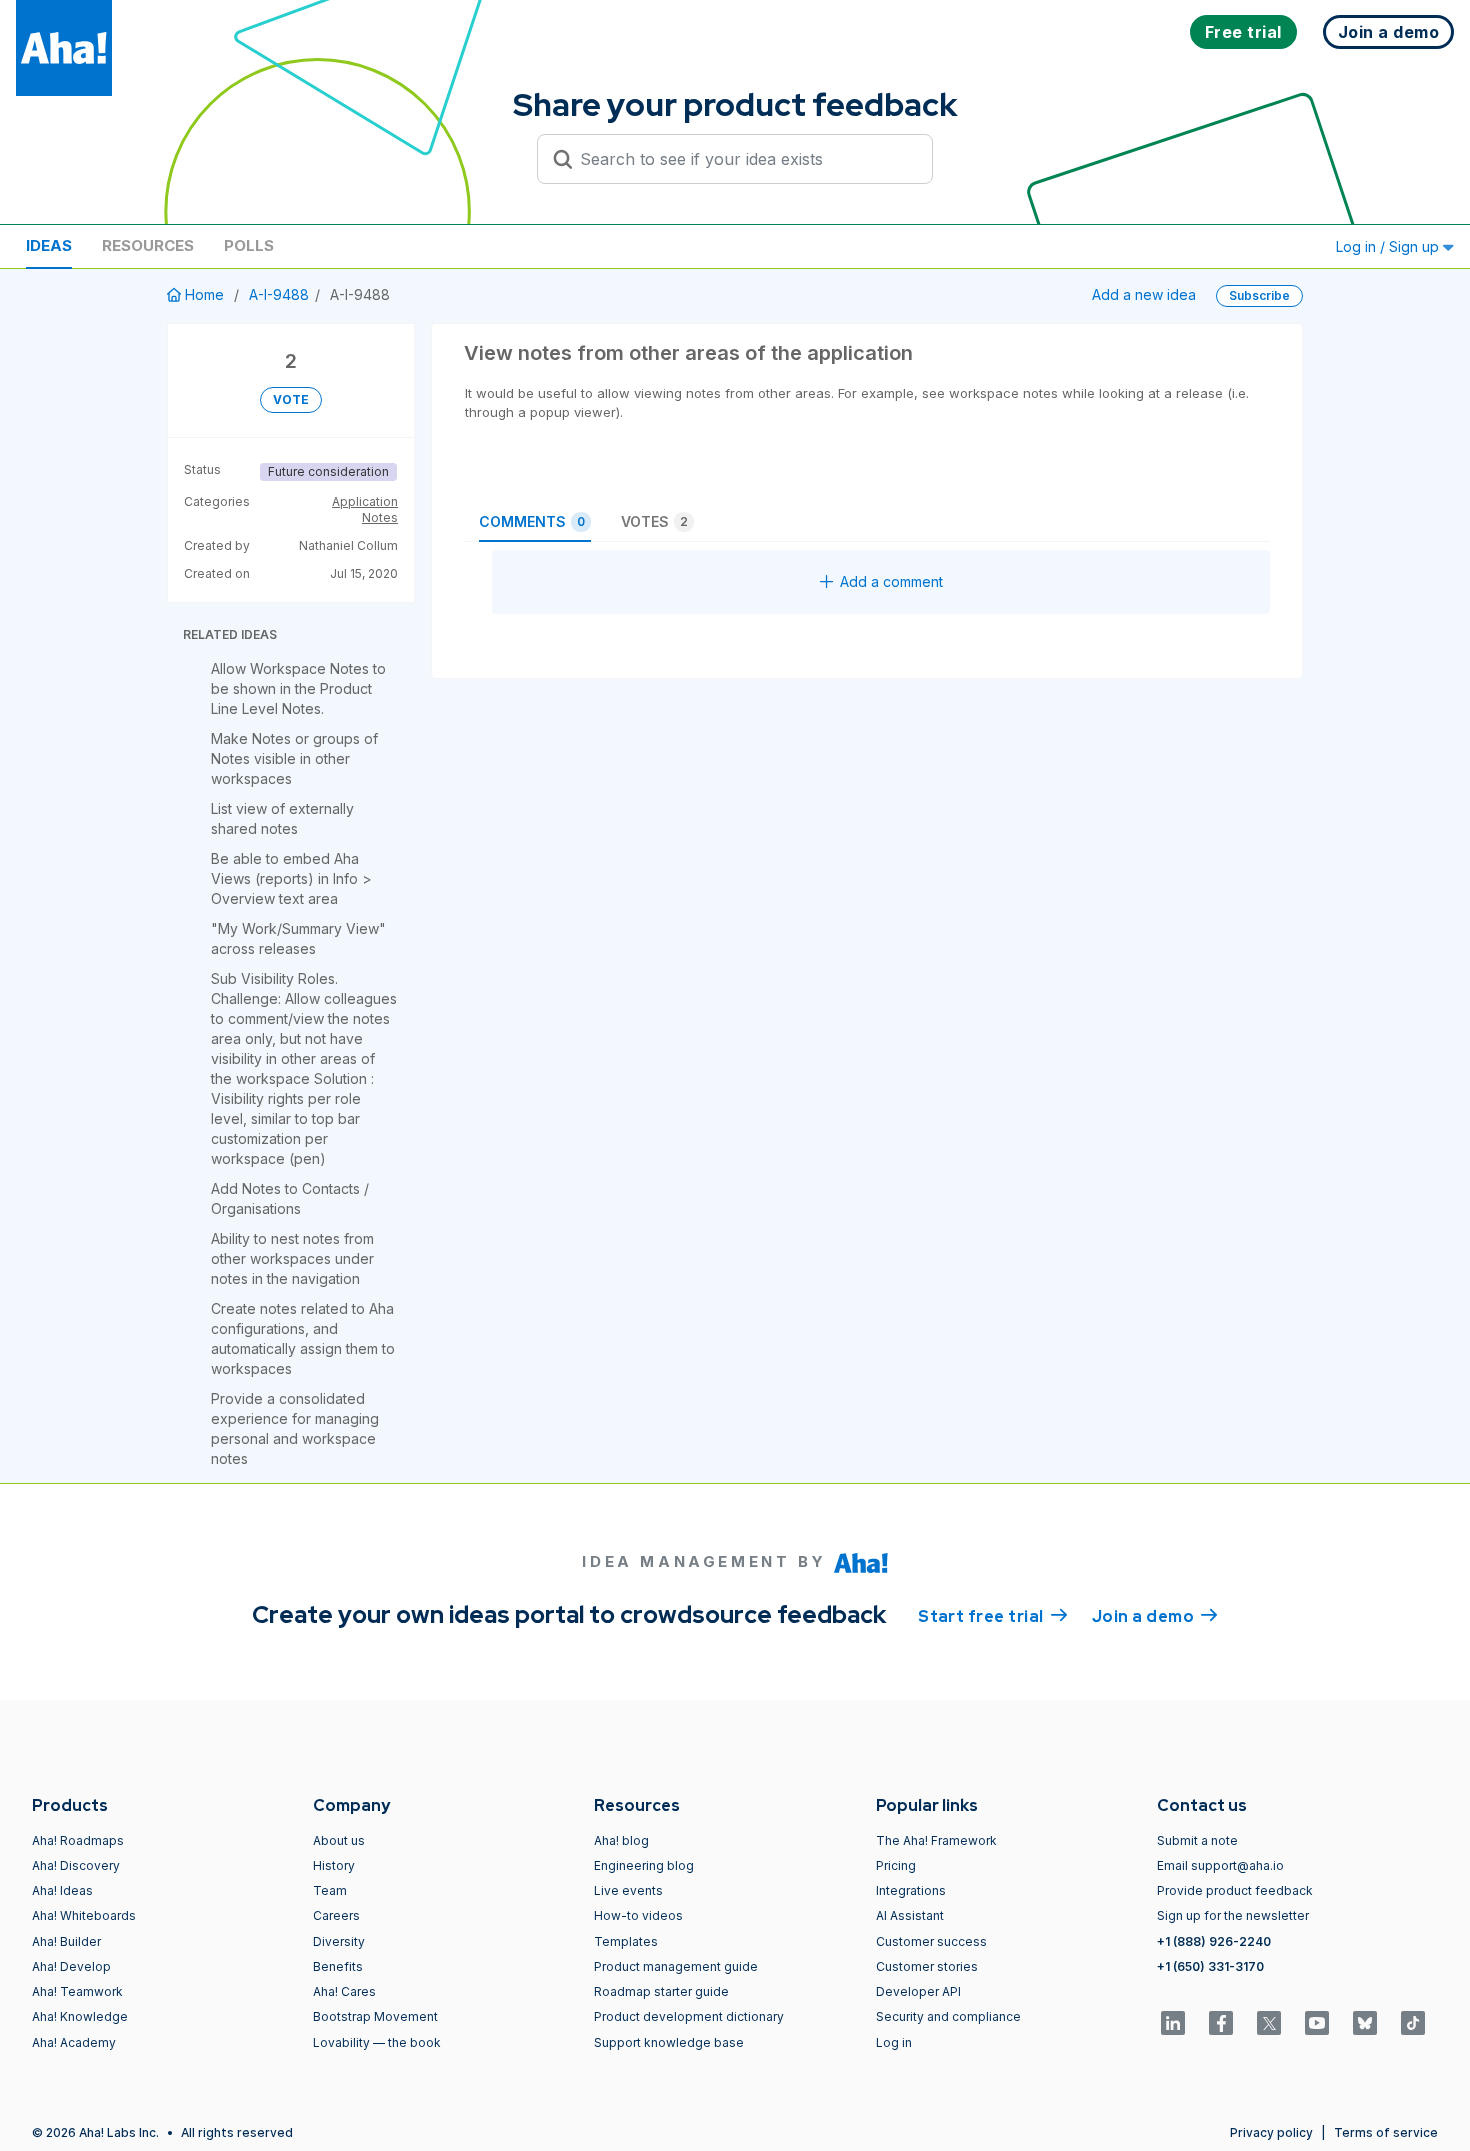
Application (365, 501)
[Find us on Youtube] (1317, 2023)
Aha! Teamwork (77, 1991)
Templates (626, 1941)
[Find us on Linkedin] (1173, 2023)
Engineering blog (644, 1865)
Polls (249, 245)
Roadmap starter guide (661, 1991)
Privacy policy (1271, 2132)
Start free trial (993, 1616)
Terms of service (1386, 2132)
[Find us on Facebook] (1221, 2023)
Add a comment (891, 581)
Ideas (49, 245)
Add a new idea (1144, 294)
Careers (336, 1915)
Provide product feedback (1235, 1890)
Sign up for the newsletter (1233, 1915)
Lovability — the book (377, 2042)
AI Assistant (910, 1915)
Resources (148, 245)
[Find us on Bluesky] (1365, 2023)
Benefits (338, 1966)
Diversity (339, 1941)
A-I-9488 (279, 294)
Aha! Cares (344, 1991)
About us (339, 1840)
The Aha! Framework (936, 1840)
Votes (654, 521)
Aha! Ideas (62, 1890)
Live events (628, 1890)
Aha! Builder (66, 1941)
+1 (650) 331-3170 (1210, 1966)
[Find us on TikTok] (1413, 2023)
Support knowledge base (669, 2042)
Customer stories (927, 1966)
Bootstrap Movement (375, 2016)
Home (204, 294)
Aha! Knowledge (80, 2016)
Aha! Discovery (76, 1865)
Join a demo (1155, 1616)
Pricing (896, 1865)
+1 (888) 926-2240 (1214, 1941)
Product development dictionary (689, 2016)
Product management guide (676, 1966)
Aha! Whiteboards (84, 1915)
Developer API (918, 1991)
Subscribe (1259, 295)
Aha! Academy (74, 2042)
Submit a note (1197, 1840)
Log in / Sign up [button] (1389, 246)
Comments (532, 521)
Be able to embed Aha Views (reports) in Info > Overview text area (291, 878)
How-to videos (638, 1915)
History (334, 1865)
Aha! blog (621, 1840)
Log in (894, 2042)
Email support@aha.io (1220, 1865)
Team (330, 1890)
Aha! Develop (71, 1966)
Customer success (931, 1941)
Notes (380, 517)
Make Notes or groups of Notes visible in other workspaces (294, 758)
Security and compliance (948, 2016)
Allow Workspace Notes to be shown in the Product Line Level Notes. (298, 688)
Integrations (911, 1890)
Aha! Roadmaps (78, 1840)
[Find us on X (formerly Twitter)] (1269, 2023)
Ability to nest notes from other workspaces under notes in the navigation (292, 1258)
